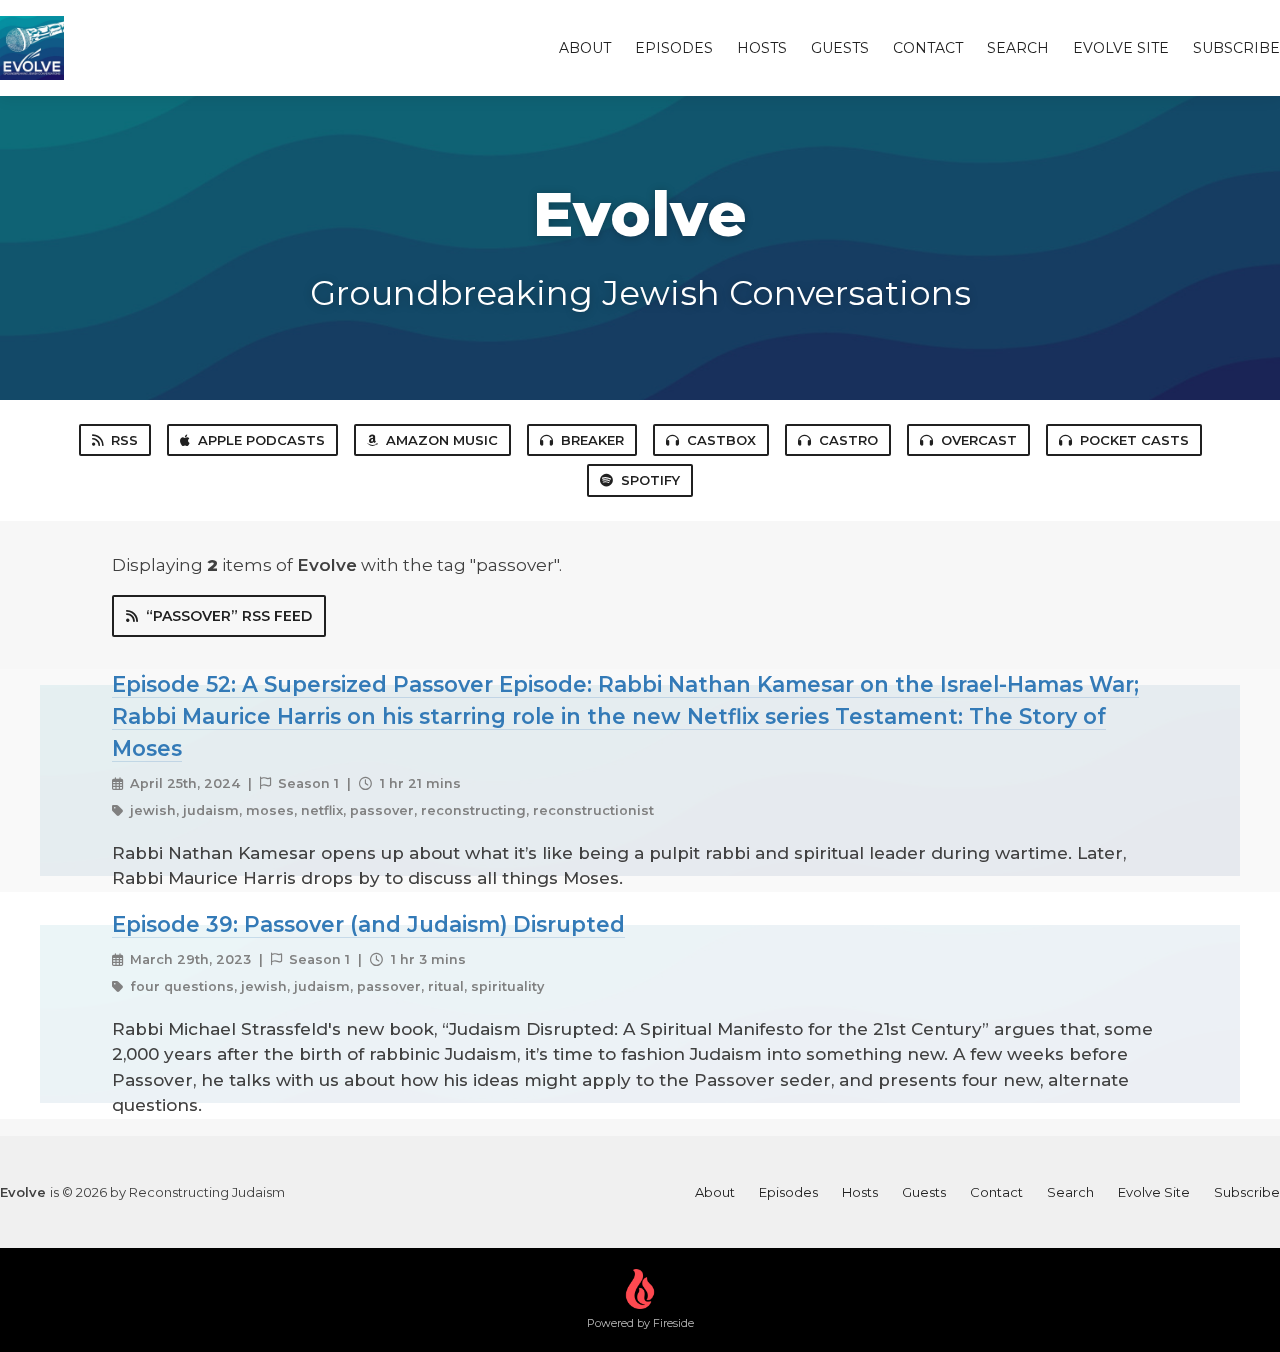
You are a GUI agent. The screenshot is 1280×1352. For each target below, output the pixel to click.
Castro (848, 440)
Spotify (650, 480)
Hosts (762, 48)
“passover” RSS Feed (229, 616)
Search (1018, 48)
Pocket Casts (1134, 440)
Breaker (592, 440)
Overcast (979, 440)
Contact (928, 48)
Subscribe (1236, 48)
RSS (124, 440)
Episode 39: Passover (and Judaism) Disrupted (368, 924)
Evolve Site (1121, 48)
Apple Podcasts (261, 440)
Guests (840, 48)
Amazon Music (442, 440)
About (585, 48)
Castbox (721, 440)
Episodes (674, 48)
